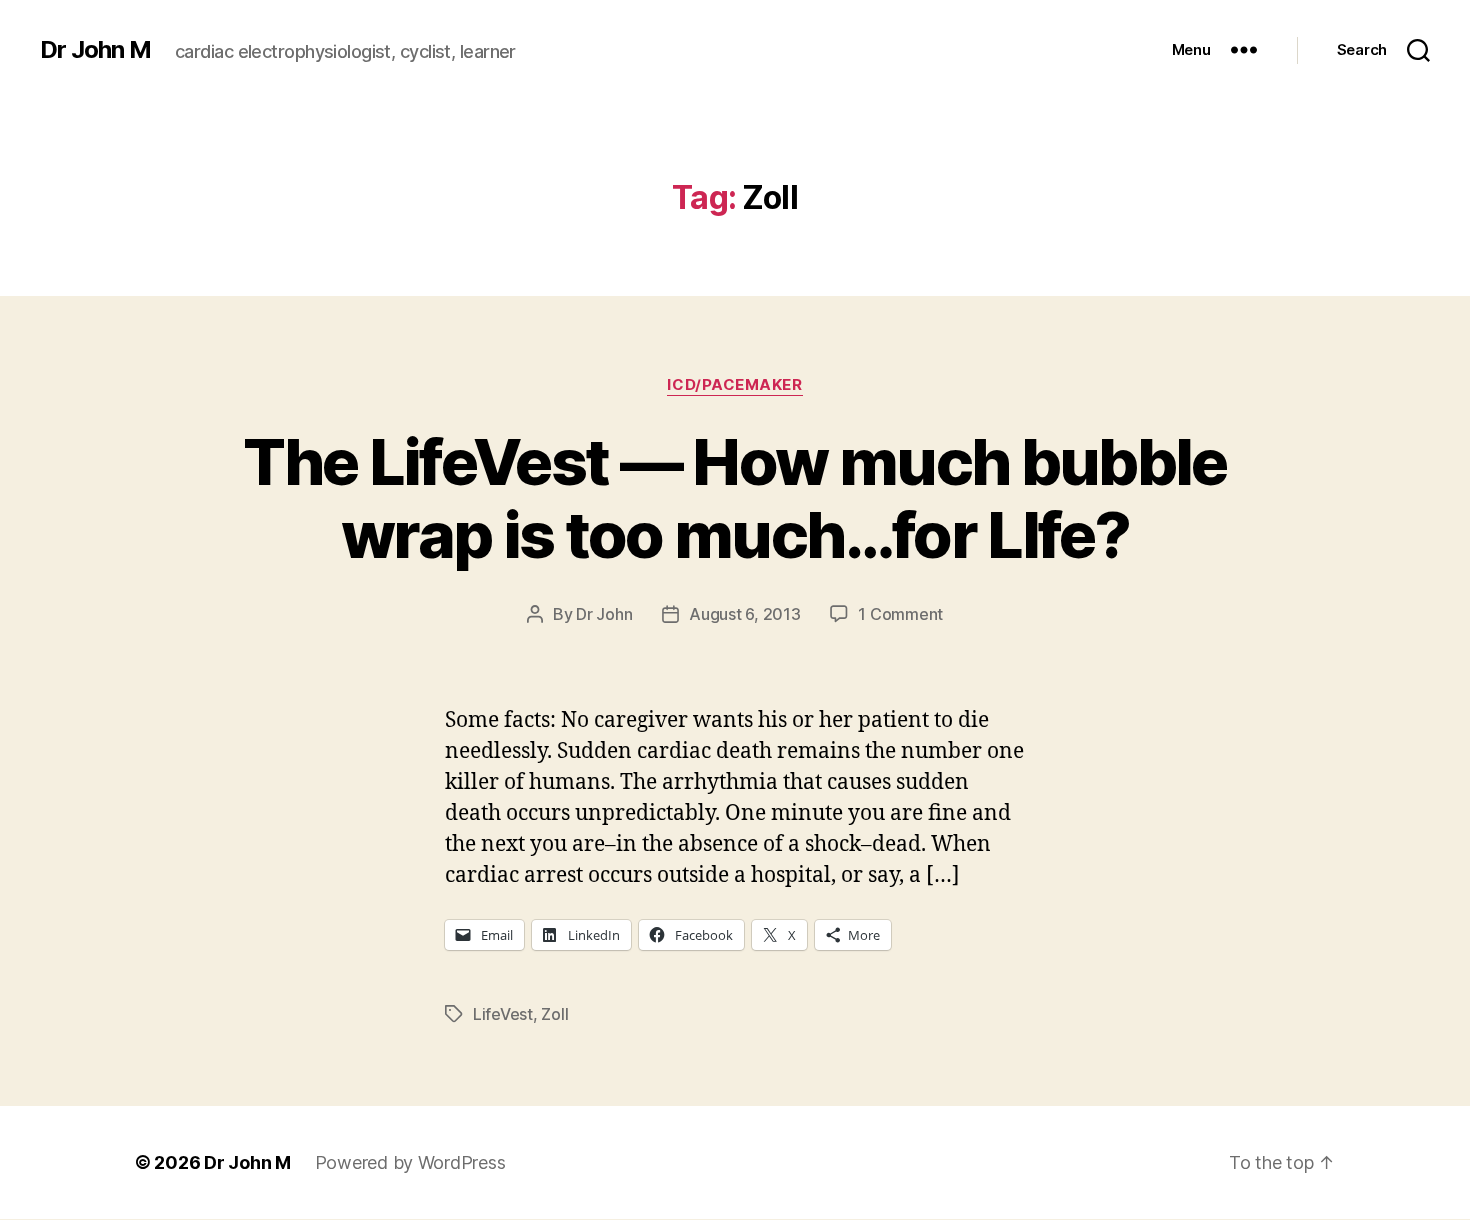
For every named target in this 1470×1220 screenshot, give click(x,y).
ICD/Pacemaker (734, 385)
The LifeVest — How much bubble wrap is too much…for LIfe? (734, 498)
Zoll (554, 1014)
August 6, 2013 (744, 614)
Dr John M (95, 50)
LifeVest (503, 1014)
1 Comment (900, 614)
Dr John (604, 614)
